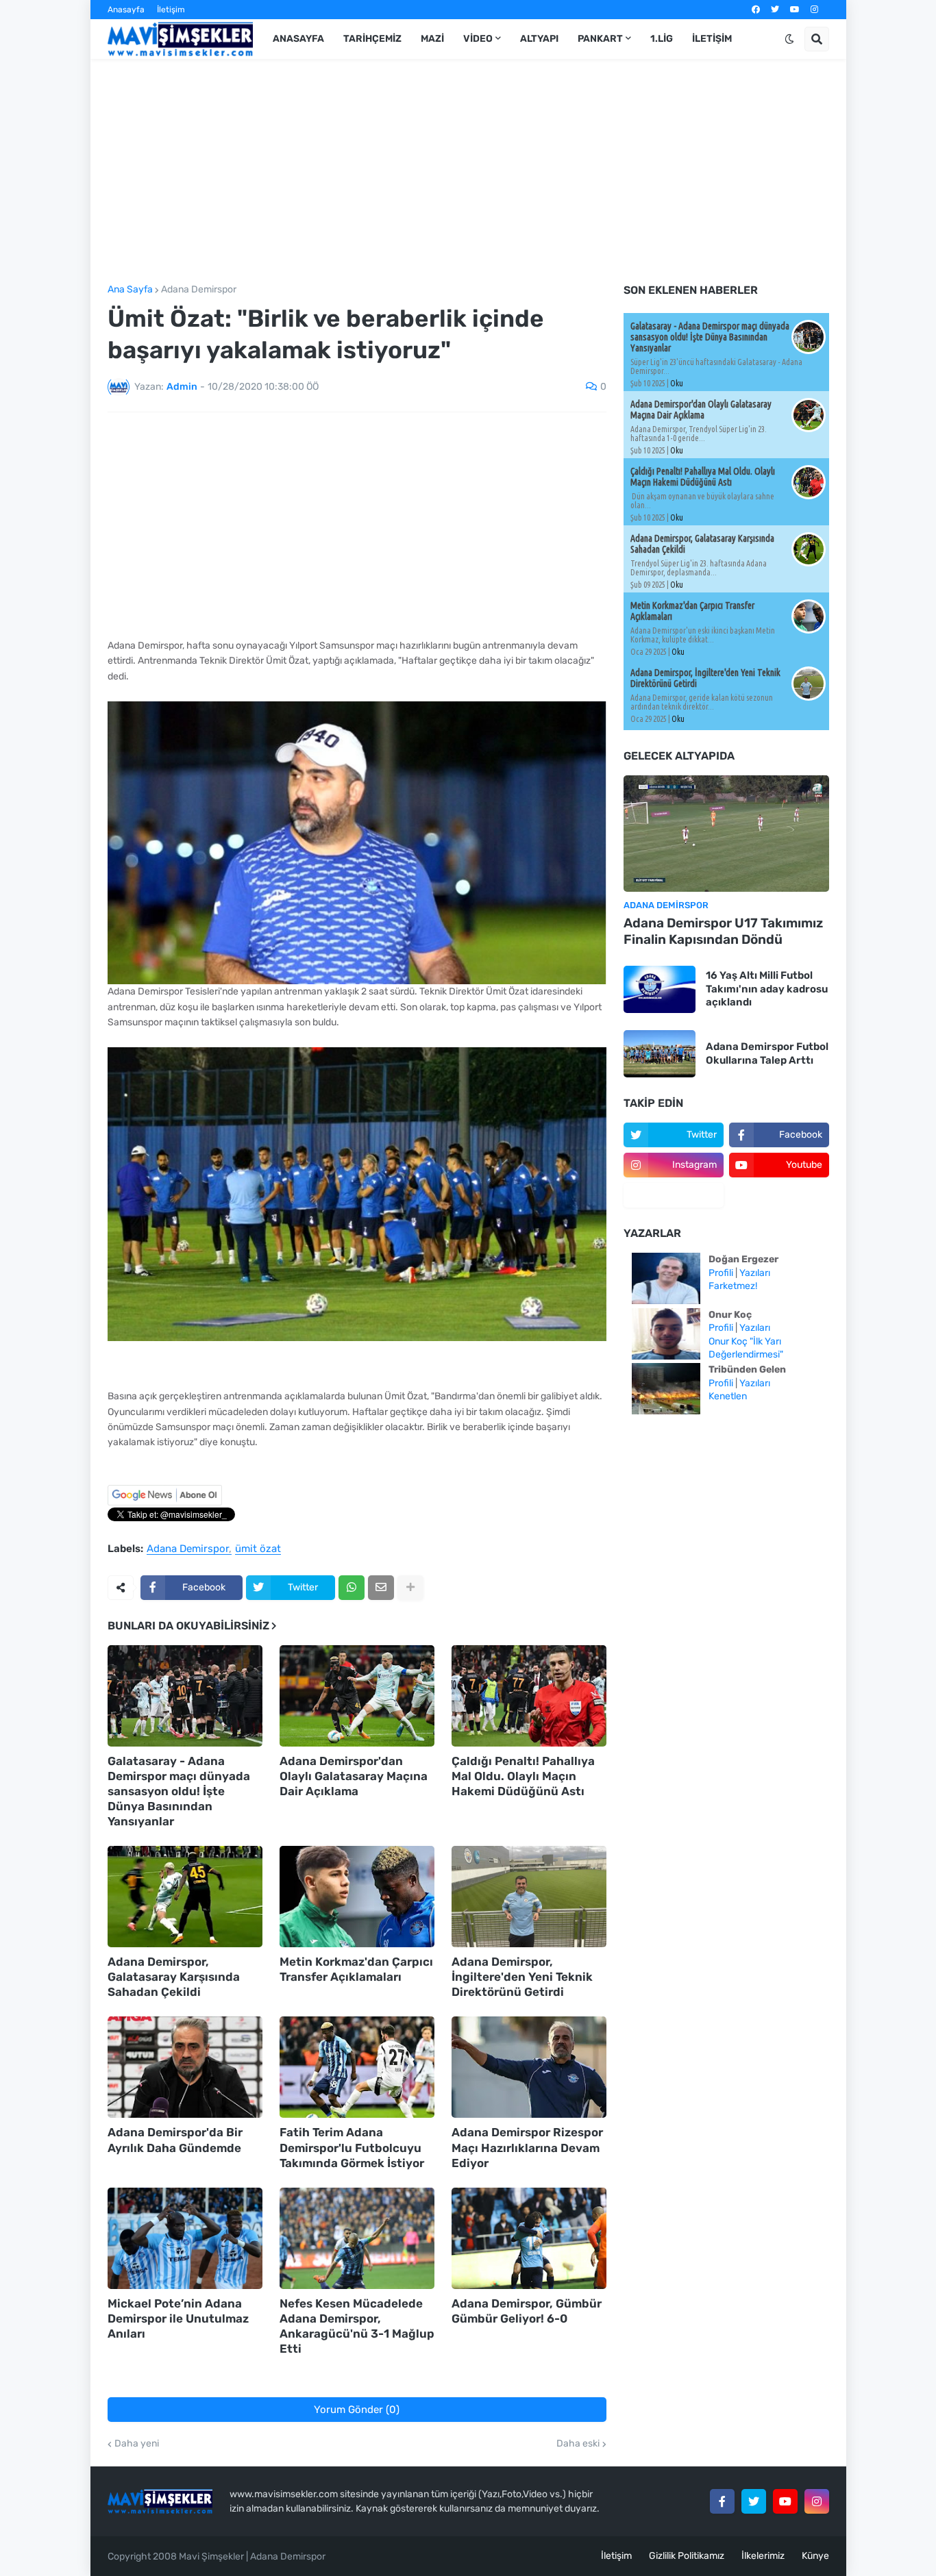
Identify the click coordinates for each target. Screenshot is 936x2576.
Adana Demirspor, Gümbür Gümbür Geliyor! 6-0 (527, 2311)
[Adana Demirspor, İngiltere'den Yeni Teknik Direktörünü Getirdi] (529, 1897)
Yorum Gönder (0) (357, 2410)
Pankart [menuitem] (600, 39)
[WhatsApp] (352, 1588)
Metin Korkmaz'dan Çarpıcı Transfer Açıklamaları (356, 1969)
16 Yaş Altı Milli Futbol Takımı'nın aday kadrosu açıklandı (767, 989)
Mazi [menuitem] (432, 39)
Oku (677, 383)
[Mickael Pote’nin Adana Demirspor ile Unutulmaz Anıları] (185, 2238)
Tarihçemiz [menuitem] (372, 39)
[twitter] (775, 10)
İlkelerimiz (763, 2556)
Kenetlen (728, 1396)
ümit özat (258, 1549)
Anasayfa (126, 10)
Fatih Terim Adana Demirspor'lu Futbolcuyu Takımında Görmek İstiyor (352, 2147)
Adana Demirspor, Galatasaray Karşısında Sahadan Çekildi (174, 1977)
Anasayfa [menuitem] (298, 39)
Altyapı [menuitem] (539, 39)
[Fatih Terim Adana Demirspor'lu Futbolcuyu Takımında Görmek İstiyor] (357, 2067)
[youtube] (795, 10)
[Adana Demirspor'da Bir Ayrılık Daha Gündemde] (185, 2067)
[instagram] (814, 10)
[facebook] (756, 10)
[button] (789, 39)
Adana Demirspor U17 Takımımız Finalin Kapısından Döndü (723, 931)
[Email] (381, 1588)
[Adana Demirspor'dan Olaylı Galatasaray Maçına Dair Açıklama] (357, 1696)
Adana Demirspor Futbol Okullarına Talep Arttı (767, 1053)
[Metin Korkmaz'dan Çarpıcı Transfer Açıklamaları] (357, 1897)
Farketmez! (733, 1286)
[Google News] (165, 1502)
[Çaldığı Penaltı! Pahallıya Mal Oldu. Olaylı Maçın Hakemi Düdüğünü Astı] (529, 1696)
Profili (721, 1273)
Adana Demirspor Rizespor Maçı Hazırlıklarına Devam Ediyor (527, 2147)
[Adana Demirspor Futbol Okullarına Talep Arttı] (660, 1054)
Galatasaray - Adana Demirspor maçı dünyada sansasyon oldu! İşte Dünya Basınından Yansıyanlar (179, 1791)
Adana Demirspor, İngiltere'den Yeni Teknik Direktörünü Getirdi (522, 1977)
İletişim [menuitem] (712, 39)
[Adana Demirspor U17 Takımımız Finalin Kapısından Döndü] (726, 834)
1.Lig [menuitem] (662, 39)
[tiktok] (674, 1195)
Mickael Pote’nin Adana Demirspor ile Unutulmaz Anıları (178, 2318)
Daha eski (578, 2444)
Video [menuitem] (478, 39)
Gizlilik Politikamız (687, 2556)
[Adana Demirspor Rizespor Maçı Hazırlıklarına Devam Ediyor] (529, 2067)
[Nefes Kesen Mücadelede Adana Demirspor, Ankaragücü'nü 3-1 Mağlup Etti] (357, 2238)
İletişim (171, 10)
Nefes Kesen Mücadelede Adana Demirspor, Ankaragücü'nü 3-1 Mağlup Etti (357, 2326)
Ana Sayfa (130, 290)
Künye (815, 2556)
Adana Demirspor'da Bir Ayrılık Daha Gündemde (175, 2140)
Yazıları (755, 1273)
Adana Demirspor (199, 290)
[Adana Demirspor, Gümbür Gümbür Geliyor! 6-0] (529, 2238)
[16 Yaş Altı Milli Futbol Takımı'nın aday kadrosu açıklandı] (660, 989)
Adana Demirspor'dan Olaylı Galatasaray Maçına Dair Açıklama (354, 1776)
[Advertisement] (468, 172)
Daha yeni (137, 2444)
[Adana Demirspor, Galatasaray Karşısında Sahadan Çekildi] (185, 1897)
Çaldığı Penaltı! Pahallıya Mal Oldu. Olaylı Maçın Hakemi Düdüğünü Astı (523, 1776)
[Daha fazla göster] (410, 1588)
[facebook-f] (722, 2501)
